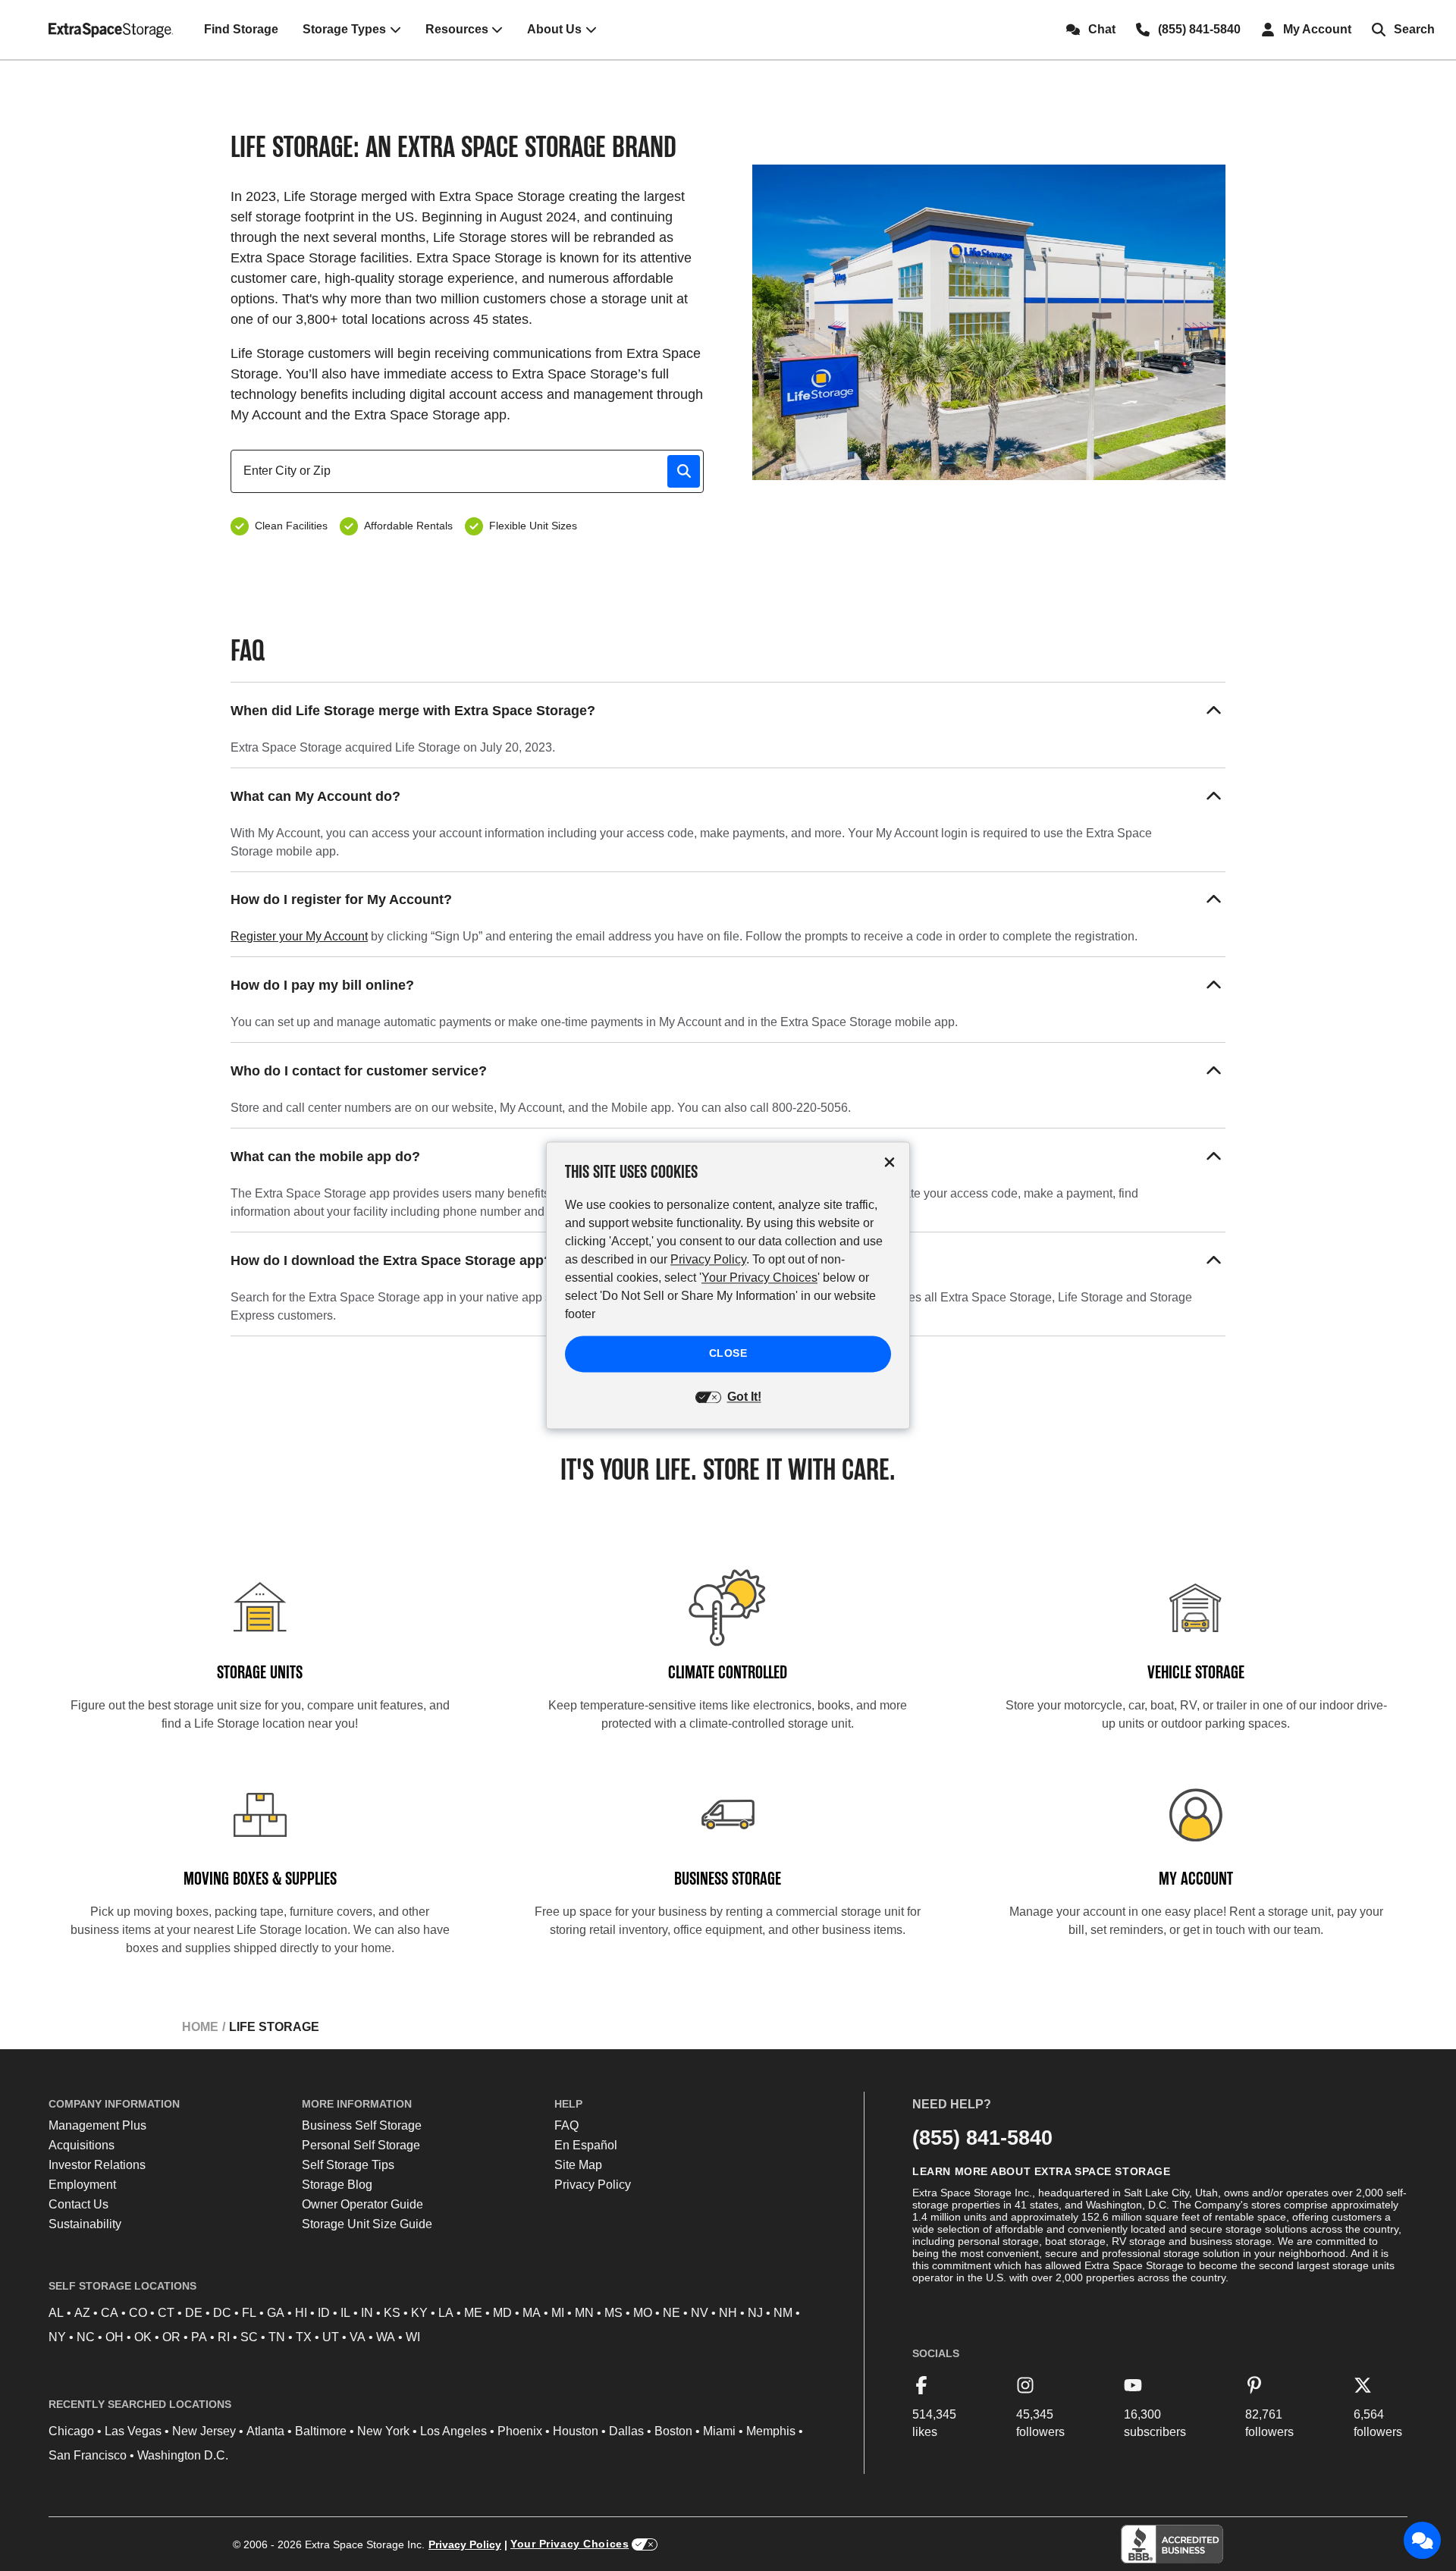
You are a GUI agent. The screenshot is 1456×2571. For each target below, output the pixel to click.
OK (143, 2337)
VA (358, 2337)
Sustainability (85, 2224)
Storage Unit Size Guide (367, 2224)
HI (301, 2313)
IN (367, 2313)
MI (558, 2313)
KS (392, 2313)
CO (138, 2313)
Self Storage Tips (348, 2165)
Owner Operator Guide (362, 2204)
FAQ (566, 2125)
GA (276, 2313)
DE (194, 2313)
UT (331, 2337)
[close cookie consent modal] (890, 1162)
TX (304, 2337)
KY (419, 2313)
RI (224, 2337)
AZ (82, 2313)
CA (110, 2313)
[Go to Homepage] (111, 30)
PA (199, 2337)
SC (249, 2337)
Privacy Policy (593, 2185)
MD (502, 2313)
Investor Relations (97, 2165)
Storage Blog (337, 2185)
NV (700, 2313)
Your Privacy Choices (570, 2544)
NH (728, 2313)
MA (532, 2313)
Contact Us (78, 2204)
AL (56, 2313)
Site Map (578, 2165)
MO (643, 2313)
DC (222, 2313)
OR (171, 2337)
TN (277, 2337)
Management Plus (97, 2125)
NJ (755, 2313)
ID (324, 2313)
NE (672, 2313)
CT (166, 2313)
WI (413, 2337)
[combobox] (473, 471)
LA (446, 2313)
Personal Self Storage (361, 2145)
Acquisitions (82, 2145)
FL (249, 2313)
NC (86, 2337)
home (200, 2027)
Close (728, 1354)
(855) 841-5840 (982, 2138)
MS (613, 2313)
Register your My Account (299, 936)
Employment (82, 2185)
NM (783, 2313)
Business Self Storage (362, 2125)
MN (584, 2313)
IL (345, 2313)
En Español (586, 2145)
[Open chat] (1423, 2541)
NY (57, 2337)
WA (386, 2337)
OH (115, 2337)
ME (473, 2313)
